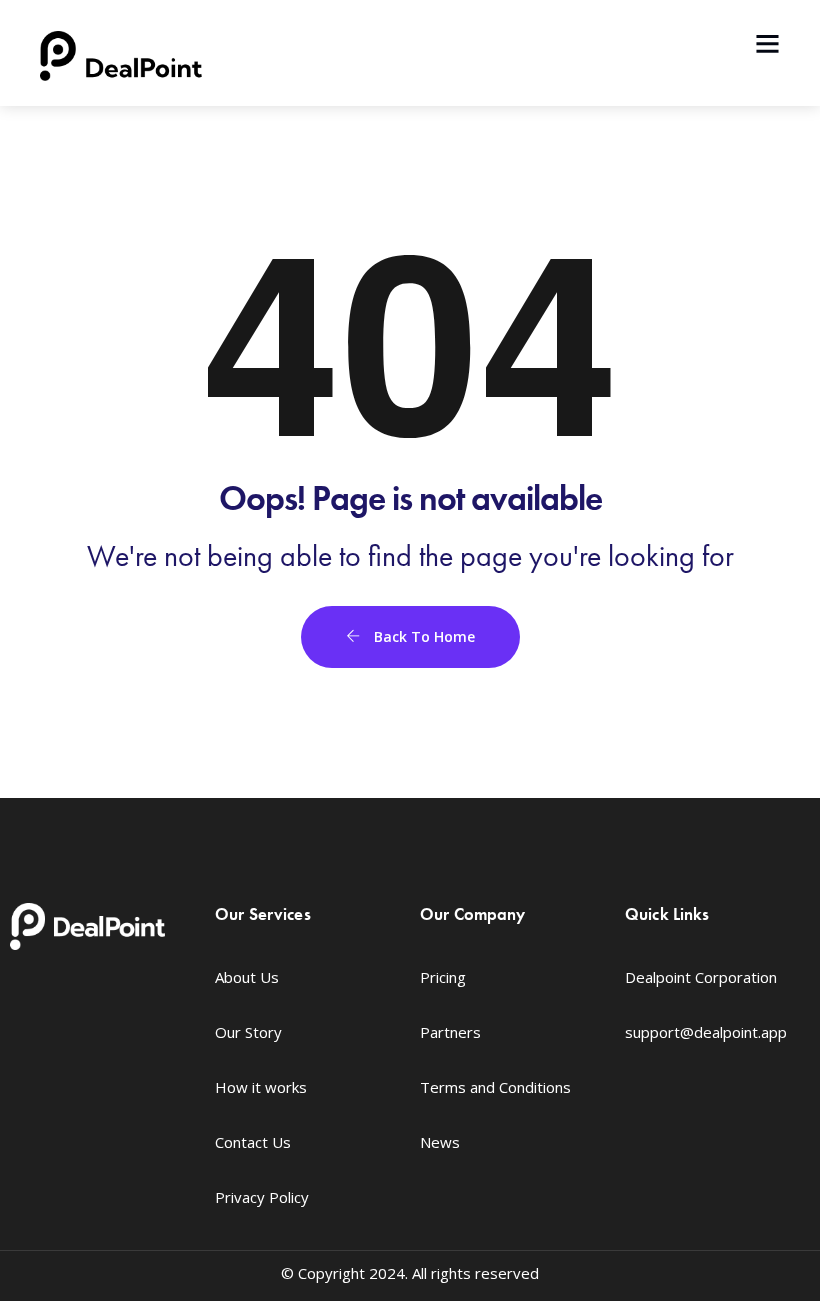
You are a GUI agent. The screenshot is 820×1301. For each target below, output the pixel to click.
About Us (247, 977)
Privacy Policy (262, 1197)
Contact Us (253, 1142)
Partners (450, 1032)
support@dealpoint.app (706, 1032)
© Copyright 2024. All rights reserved (410, 1273)
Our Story (248, 1032)
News (440, 1142)
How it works (261, 1087)
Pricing (443, 977)
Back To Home (422, 636)
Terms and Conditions (495, 1087)
